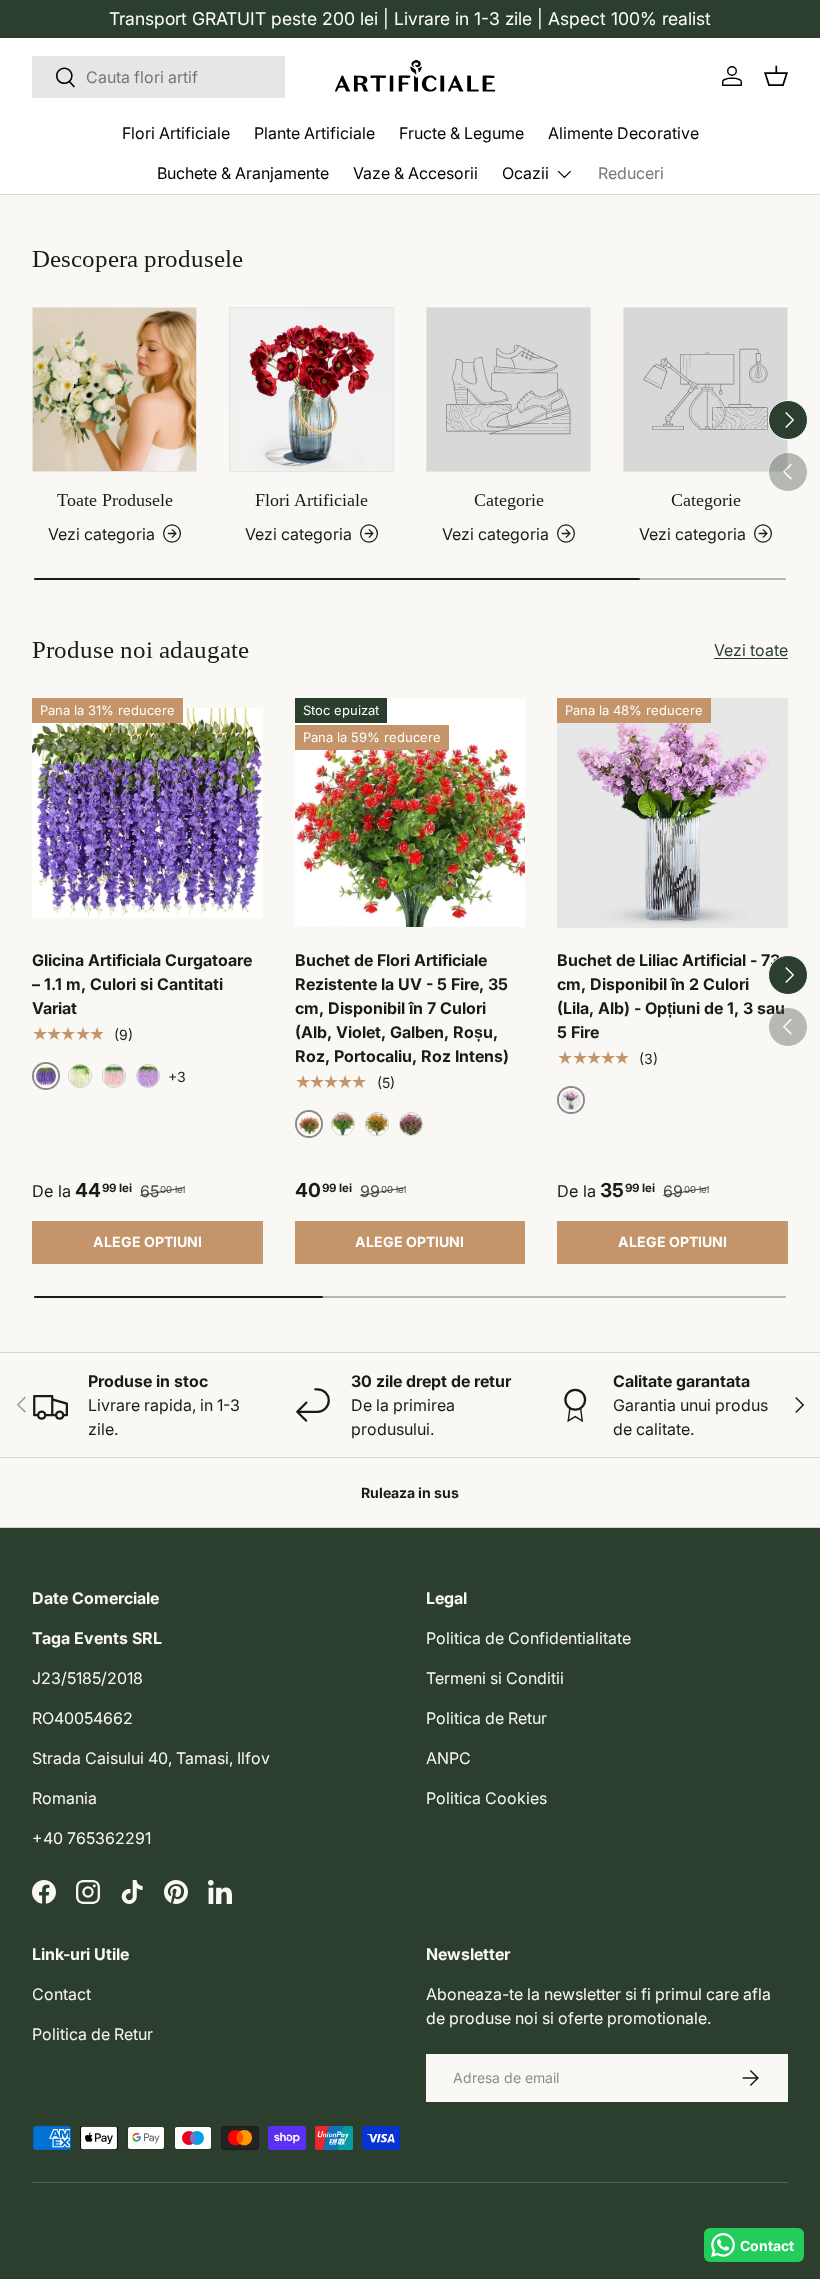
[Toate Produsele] (114, 389)
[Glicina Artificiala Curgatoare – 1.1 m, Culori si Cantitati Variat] (147, 813)
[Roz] (114, 1076)
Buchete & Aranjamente (243, 173)
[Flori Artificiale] (311, 389)
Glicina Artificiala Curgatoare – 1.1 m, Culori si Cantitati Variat (142, 984)
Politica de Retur (486, 1718)
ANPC (448, 1758)
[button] (776, 76)
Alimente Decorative (623, 133)
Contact (61, 1994)
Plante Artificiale (314, 133)
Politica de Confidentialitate (528, 1638)
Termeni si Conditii (495, 1678)
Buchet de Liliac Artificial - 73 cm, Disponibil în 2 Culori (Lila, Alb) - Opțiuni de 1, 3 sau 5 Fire (671, 996)
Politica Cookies (486, 1798)
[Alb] (80, 1076)
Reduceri (631, 173)
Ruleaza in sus (410, 1492)
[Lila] (148, 1076)
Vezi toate (751, 650)
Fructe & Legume (461, 133)
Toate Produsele (115, 500)
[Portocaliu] (377, 1124)
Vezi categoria (495, 534)
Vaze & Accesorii (415, 173)
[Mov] (343, 1124)
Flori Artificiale (176, 133)
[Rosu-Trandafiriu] (411, 1124)
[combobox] (158, 77)
